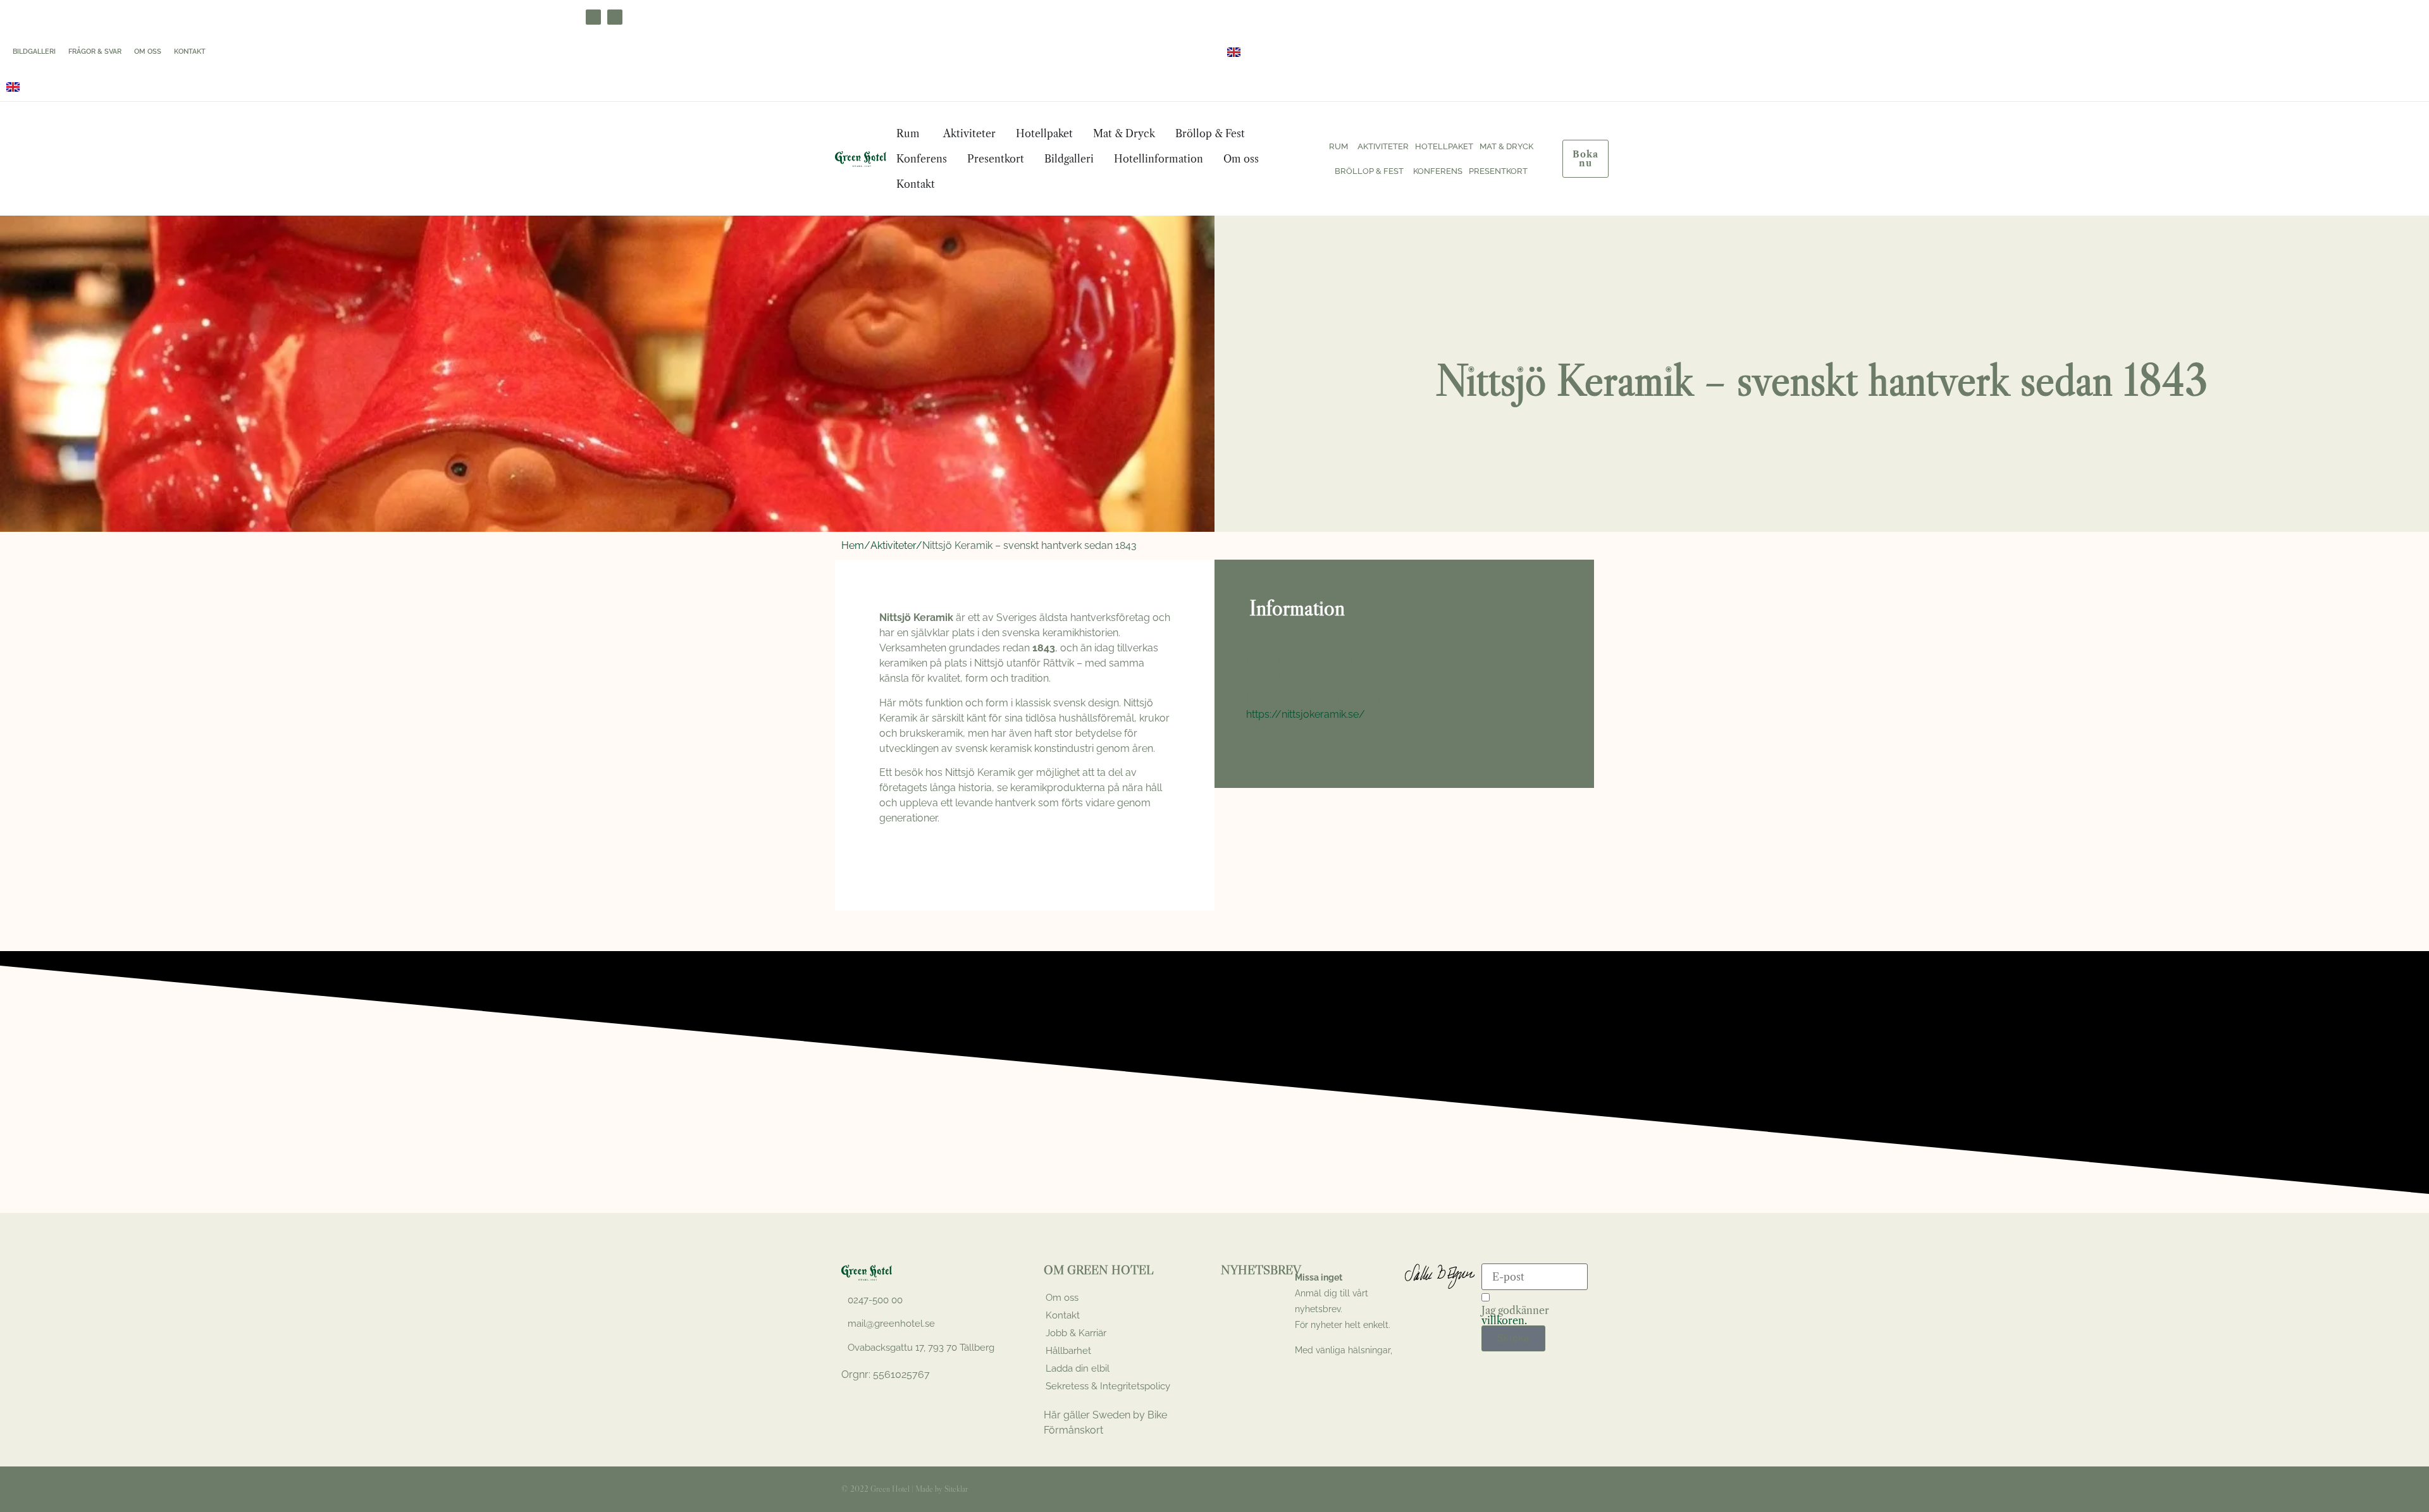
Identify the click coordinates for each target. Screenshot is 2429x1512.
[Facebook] (593, 17)
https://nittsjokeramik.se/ (1306, 714)
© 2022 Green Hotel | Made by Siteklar (905, 1489)
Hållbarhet (1068, 1351)
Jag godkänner (1515, 1315)
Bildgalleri (34, 52)
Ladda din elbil (1078, 1368)
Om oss (148, 52)
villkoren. (1504, 1320)
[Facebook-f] (1542, 1489)
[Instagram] (615, 17)
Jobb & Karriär (1076, 1333)
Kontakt (190, 52)
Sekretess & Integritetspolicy (1108, 1386)
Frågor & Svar (95, 52)
